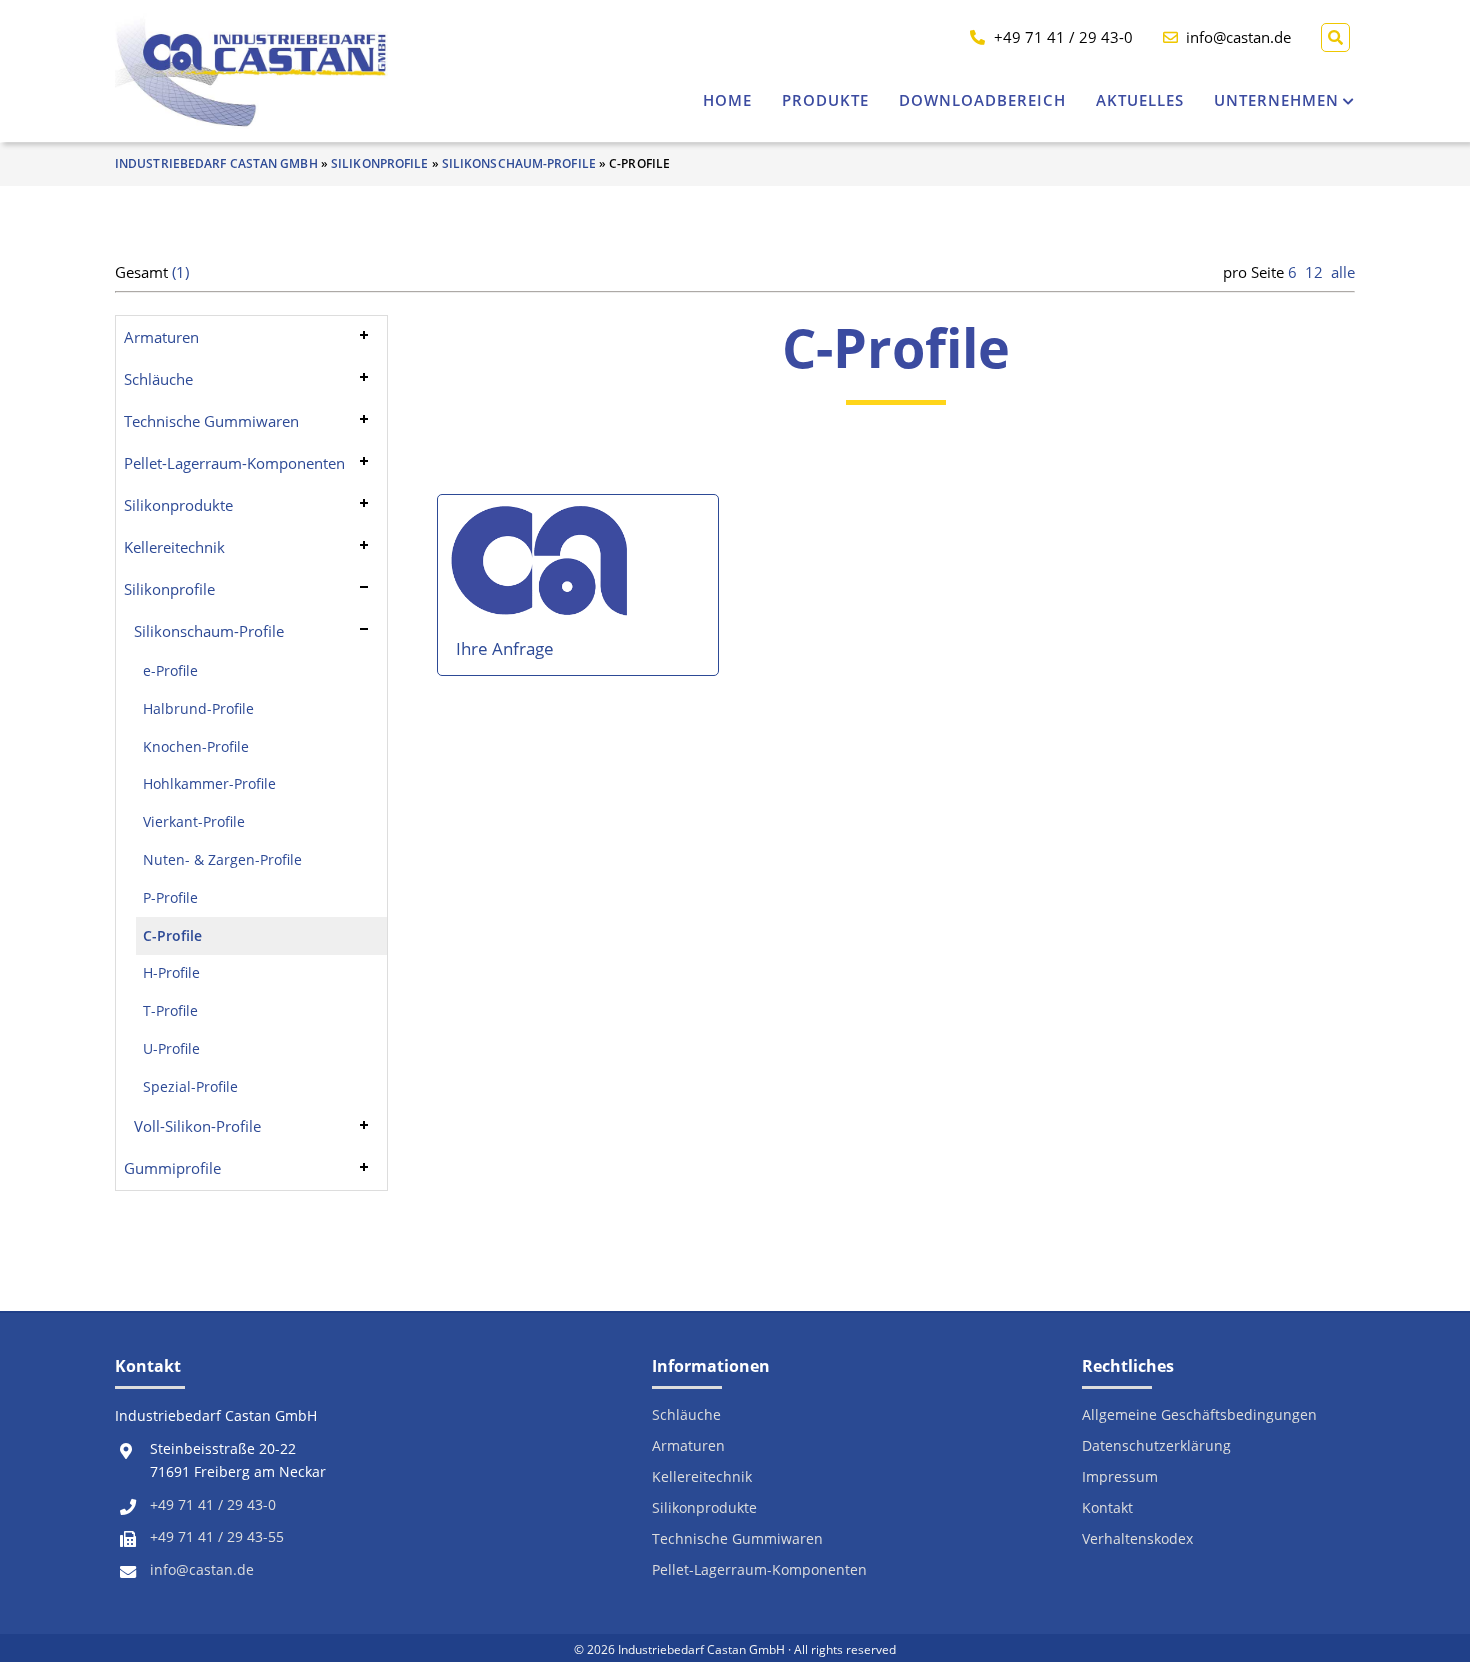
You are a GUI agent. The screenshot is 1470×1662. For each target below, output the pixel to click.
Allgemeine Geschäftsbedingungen (1199, 1415)
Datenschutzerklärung (1156, 1446)
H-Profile (171, 973)
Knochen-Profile (196, 747)
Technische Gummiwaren (211, 421)
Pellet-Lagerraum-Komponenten (234, 463)
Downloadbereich (982, 100)
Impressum (1120, 1477)
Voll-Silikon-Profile (197, 1126)
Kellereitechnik (174, 547)
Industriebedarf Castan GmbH (216, 163)
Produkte (825, 100)
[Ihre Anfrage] (542, 569)
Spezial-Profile (190, 1087)
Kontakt (1107, 1508)
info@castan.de (202, 1570)
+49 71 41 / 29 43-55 (217, 1537)
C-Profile (172, 936)
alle (1343, 272)
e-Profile (170, 671)
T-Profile (170, 1011)
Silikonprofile (379, 163)
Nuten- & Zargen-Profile (222, 860)
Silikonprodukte (178, 505)
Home (727, 100)
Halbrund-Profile (198, 709)
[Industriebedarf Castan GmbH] (251, 70)
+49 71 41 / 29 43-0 (213, 1505)
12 (1314, 272)
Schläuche (158, 379)
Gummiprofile (172, 1168)
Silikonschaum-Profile (519, 163)
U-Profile (171, 1049)
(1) (180, 272)
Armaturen (161, 337)
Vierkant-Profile (194, 822)
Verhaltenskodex (1137, 1539)
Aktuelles (1140, 100)
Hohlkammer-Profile (209, 784)
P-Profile (170, 898)
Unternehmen (1276, 100)
